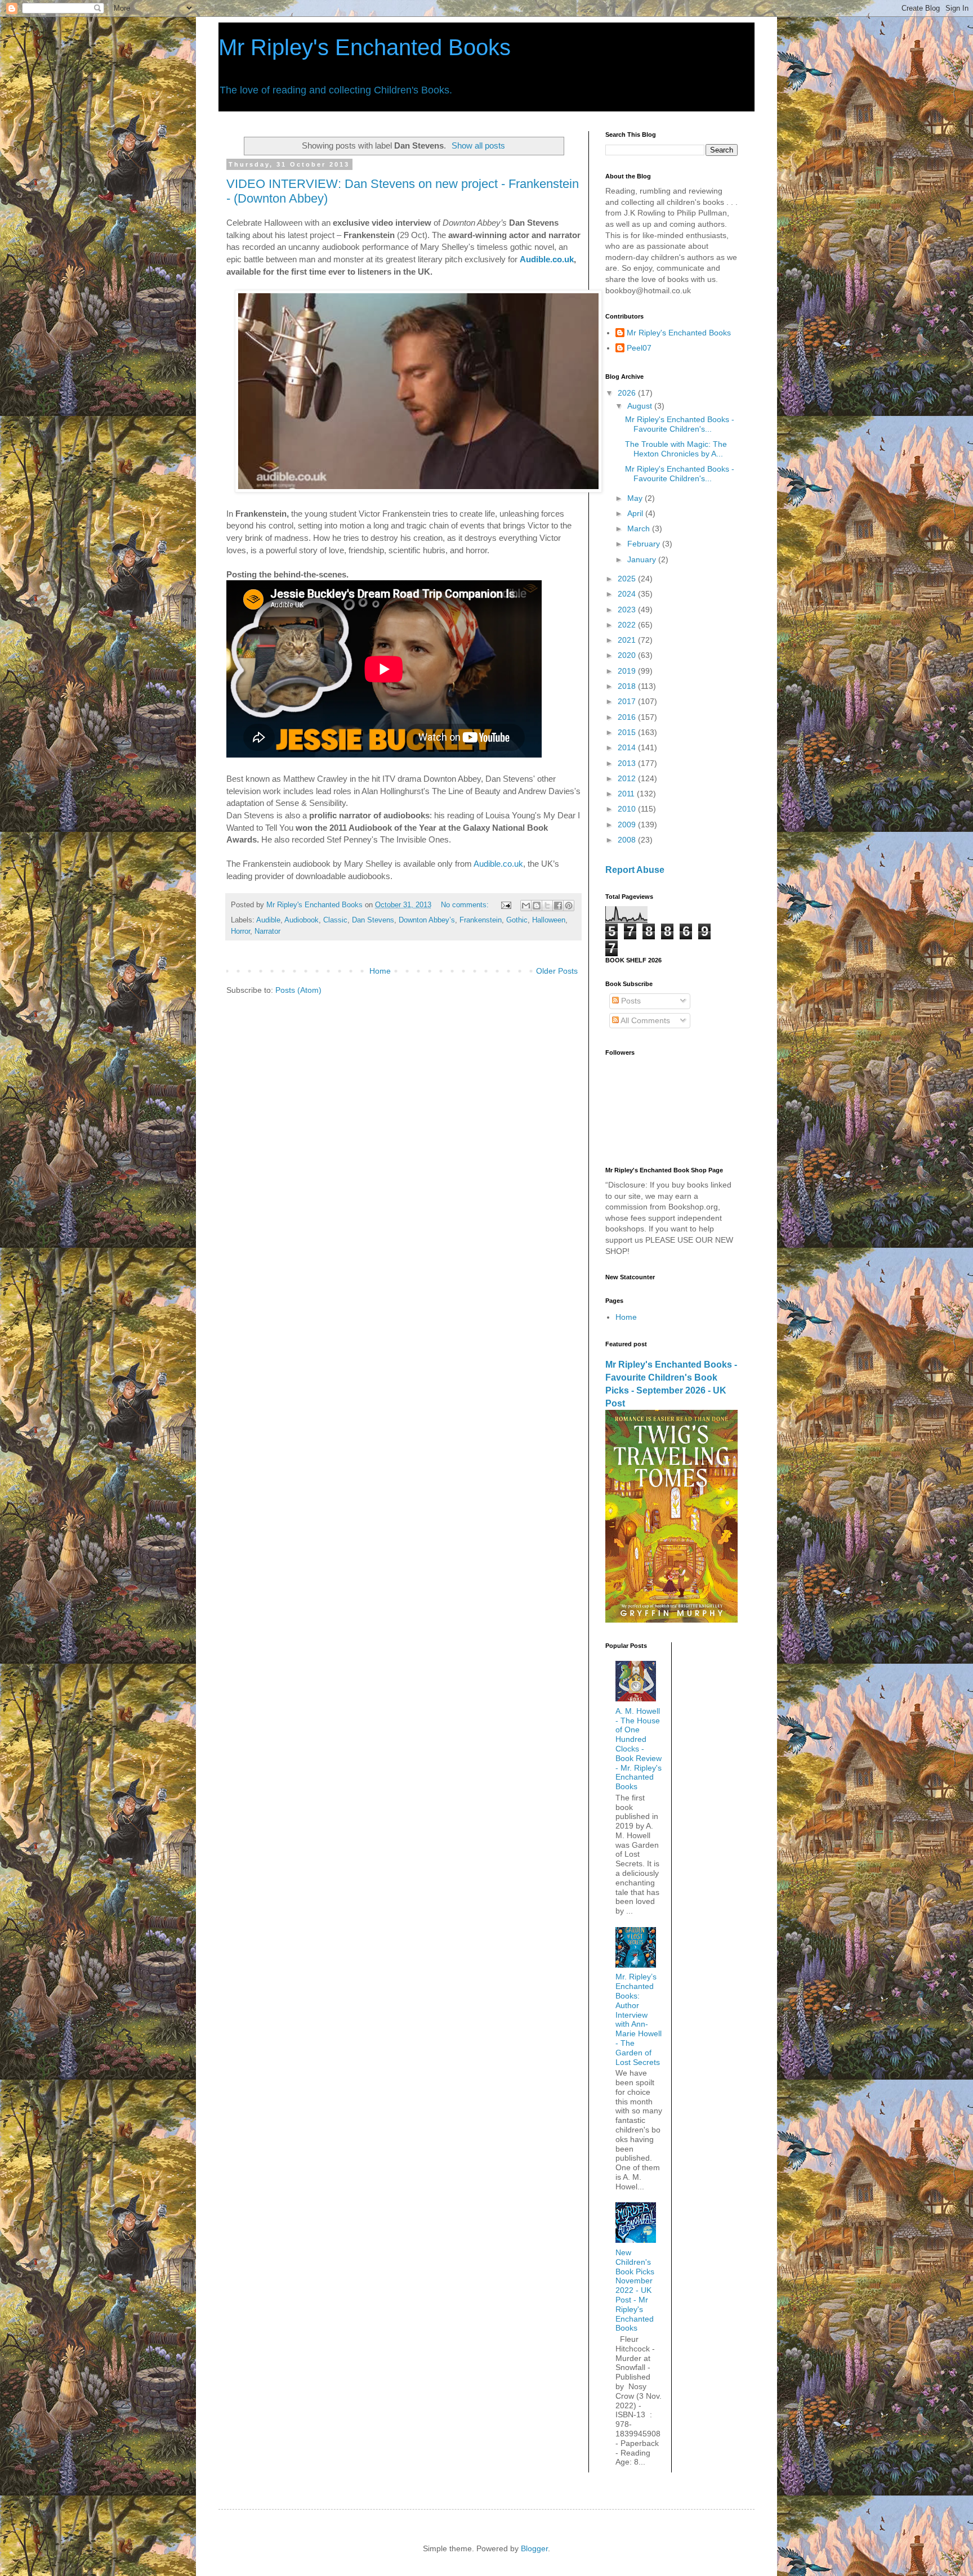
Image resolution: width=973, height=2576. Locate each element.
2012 (628, 778)
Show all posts (478, 145)
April (636, 513)
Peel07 (639, 348)
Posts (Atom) (298, 990)
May (636, 498)
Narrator (267, 931)
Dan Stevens (373, 920)
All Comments (644, 1020)
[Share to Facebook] (558, 906)
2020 (628, 655)
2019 (628, 671)
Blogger (534, 2548)
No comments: (466, 905)
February (645, 544)
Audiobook (302, 920)
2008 (628, 840)
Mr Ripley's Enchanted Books (365, 47)
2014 (628, 747)
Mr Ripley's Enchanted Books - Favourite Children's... (680, 424)
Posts (630, 1001)
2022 (628, 625)
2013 (628, 763)
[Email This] (526, 906)
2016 (628, 717)
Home (380, 971)
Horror (240, 931)
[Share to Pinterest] (569, 906)
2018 (628, 686)
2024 (628, 594)
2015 (628, 732)
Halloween (549, 920)
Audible (268, 920)
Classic (335, 920)
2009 (628, 825)
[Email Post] (506, 905)
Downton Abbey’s (427, 920)
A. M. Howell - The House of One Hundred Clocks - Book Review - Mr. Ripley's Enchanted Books (639, 1749)
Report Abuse (635, 870)
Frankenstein (481, 920)
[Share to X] (547, 906)
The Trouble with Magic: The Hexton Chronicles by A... (676, 449)
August (641, 406)
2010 (628, 809)
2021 (628, 640)
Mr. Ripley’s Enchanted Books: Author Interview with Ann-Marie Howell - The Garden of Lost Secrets (639, 2019)
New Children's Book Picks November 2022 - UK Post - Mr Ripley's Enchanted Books (635, 2290)
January (643, 559)
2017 (628, 701)
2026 (628, 393)
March (640, 528)
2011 (627, 794)
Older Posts (557, 971)
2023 (628, 610)
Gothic (517, 920)
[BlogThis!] (537, 906)
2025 (628, 579)
